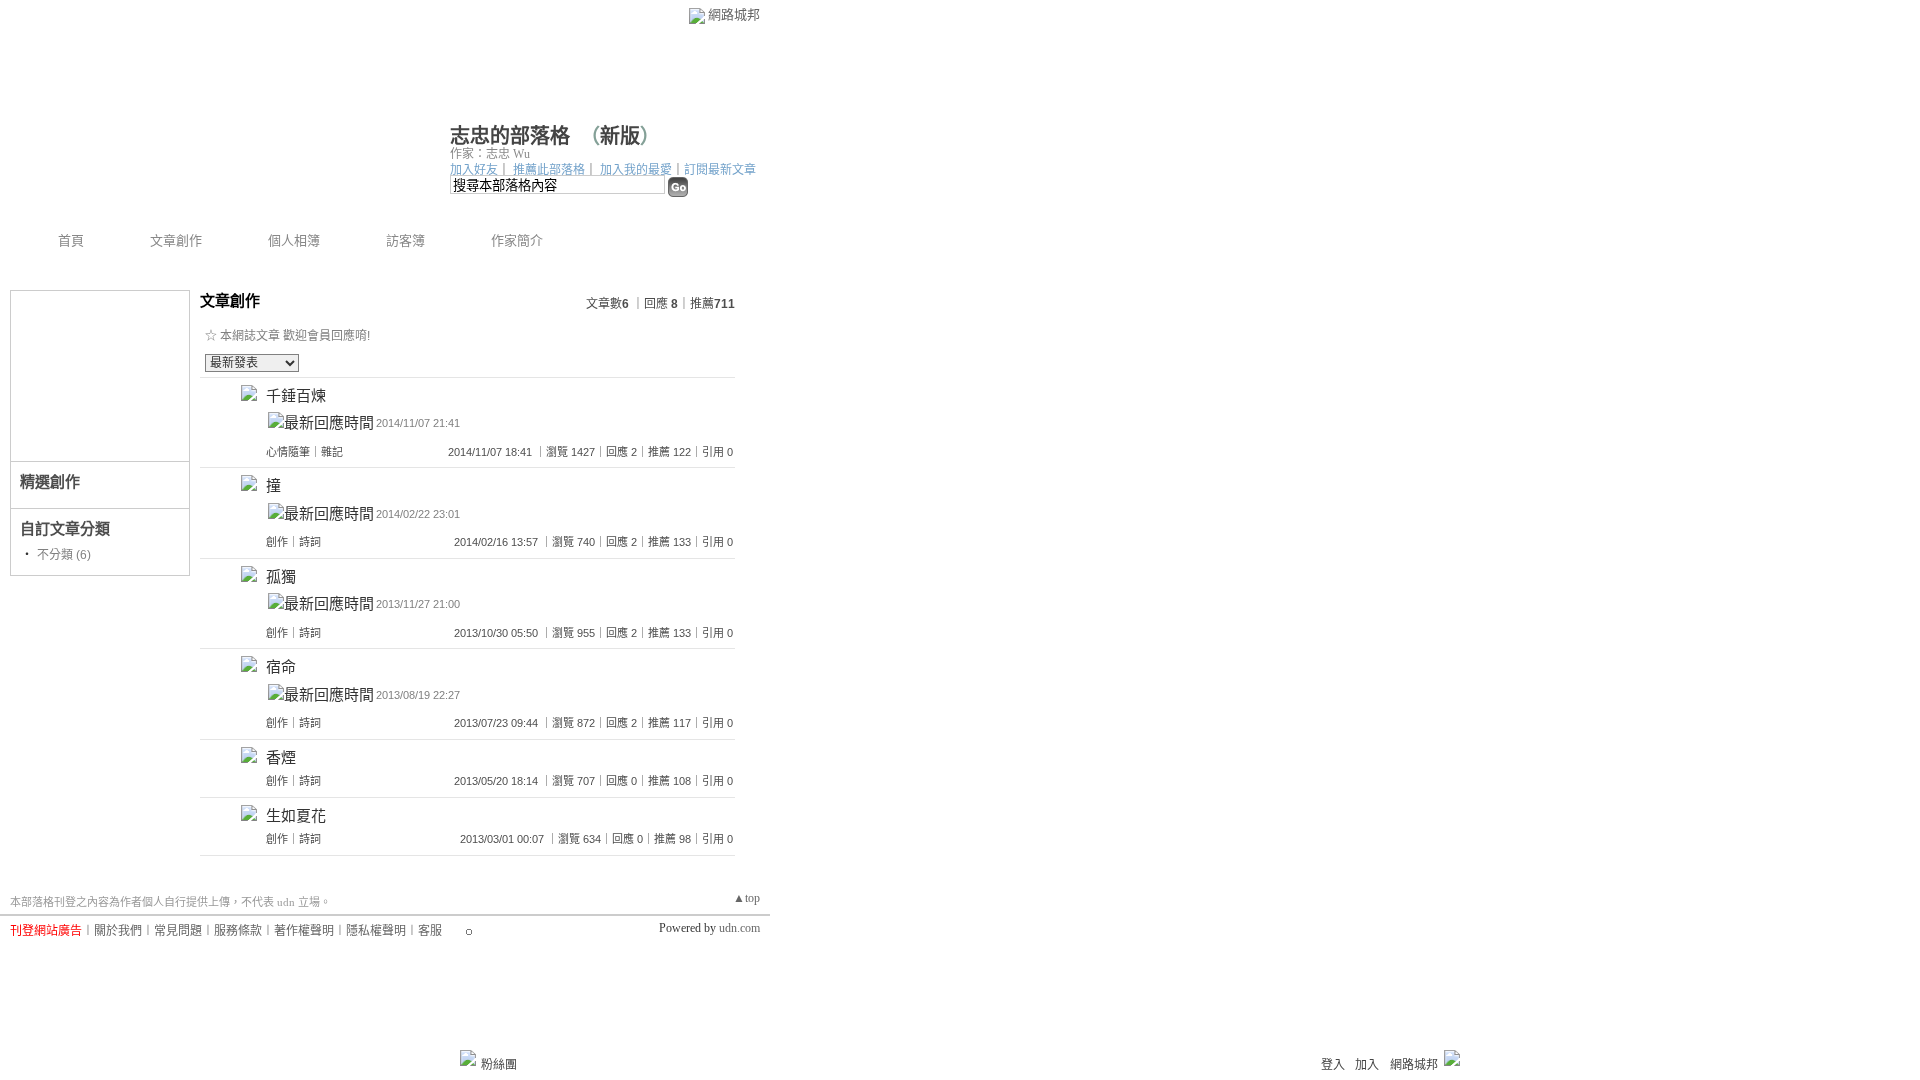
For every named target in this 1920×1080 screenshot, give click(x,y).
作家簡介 (517, 240)
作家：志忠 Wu (490, 154)
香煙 (281, 757)
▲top (746, 898)
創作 (277, 542)
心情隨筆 (288, 452)
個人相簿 (294, 240)
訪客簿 (405, 240)
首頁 (71, 240)
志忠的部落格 (510, 136)
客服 (430, 931)
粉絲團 (499, 1065)
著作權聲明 (304, 931)
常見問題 (178, 931)
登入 (1333, 1065)
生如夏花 (296, 815)
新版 (620, 136)
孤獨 (281, 576)
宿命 (281, 666)
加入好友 (474, 170)
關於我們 (118, 931)
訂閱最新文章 (720, 170)
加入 (1367, 1065)
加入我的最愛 (636, 170)
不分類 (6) (64, 555)
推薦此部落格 (549, 170)
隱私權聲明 (376, 931)
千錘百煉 (296, 395)
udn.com (739, 928)
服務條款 (238, 931)
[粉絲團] (468, 1058)
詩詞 (310, 542)
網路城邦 (734, 14)
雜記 (332, 452)
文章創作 (176, 240)
